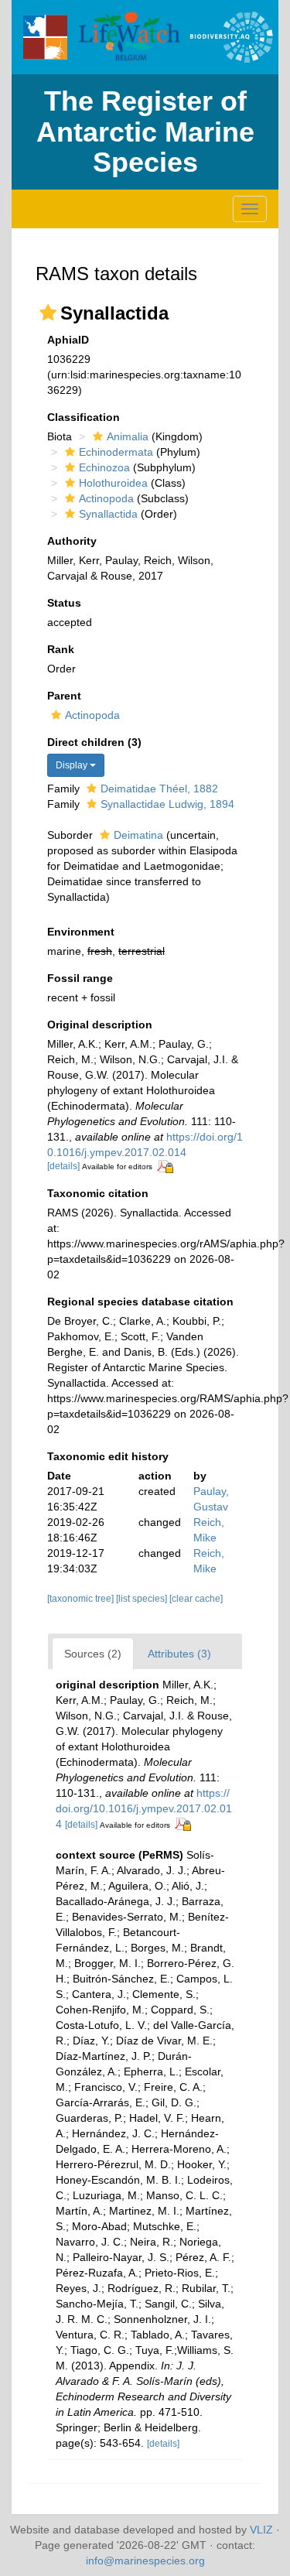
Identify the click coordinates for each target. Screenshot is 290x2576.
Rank (61, 649)
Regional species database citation (140, 1302)
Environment (81, 932)
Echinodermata (116, 452)
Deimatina (138, 835)
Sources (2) (93, 1654)
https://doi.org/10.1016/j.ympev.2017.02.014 (144, 1808)
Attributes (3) (179, 1654)
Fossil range (80, 978)
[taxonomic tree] (82, 1599)
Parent (64, 696)
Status (64, 603)
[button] (48, 313)
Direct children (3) (94, 742)
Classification (84, 417)
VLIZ (261, 2530)
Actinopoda (106, 498)
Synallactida (108, 514)
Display (73, 765)
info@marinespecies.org (145, 2561)
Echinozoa (104, 467)
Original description (100, 1025)
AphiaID (68, 340)
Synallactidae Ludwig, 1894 (167, 804)
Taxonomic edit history (108, 1456)
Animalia (128, 436)
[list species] (143, 1599)
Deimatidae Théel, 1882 (159, 789)
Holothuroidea (113, 483)
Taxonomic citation (98, 1193)
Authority (72, 541)
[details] (63, 1166)
